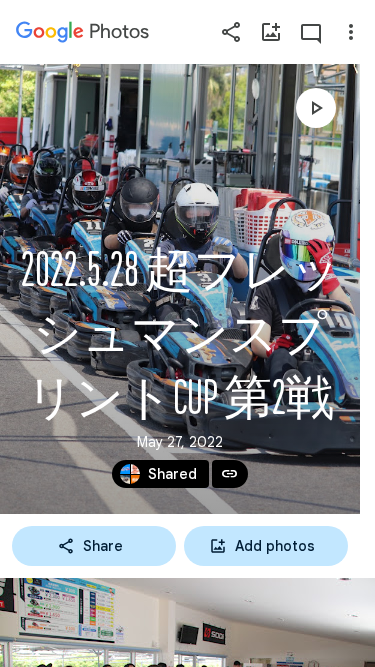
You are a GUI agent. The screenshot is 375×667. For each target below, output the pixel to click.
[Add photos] (271, 32)
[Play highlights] (316, 108)
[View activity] (311, 32)
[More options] (351, 32)
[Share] (231, 32)
